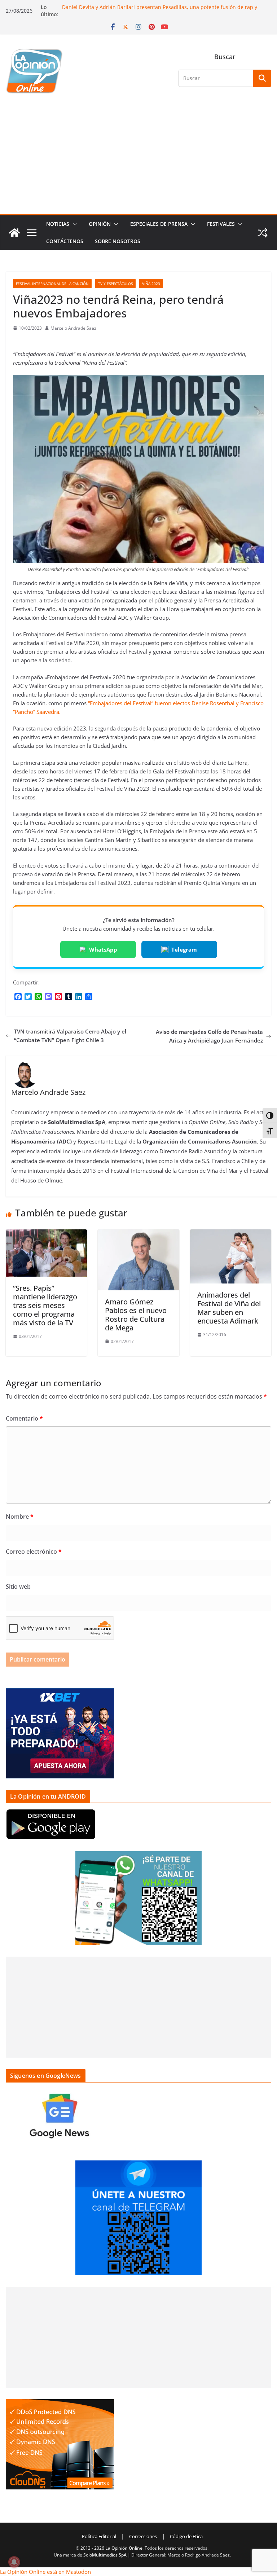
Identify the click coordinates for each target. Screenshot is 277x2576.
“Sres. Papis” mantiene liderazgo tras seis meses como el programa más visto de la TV (45, 1305)
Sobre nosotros (118, 241)
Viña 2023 (151, 284)
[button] (73, 224)
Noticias (58, 224)
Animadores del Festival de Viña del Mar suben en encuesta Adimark (229, 1308)
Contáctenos (65, 241)
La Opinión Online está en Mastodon (45, 2572)
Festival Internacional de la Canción (52, 284)
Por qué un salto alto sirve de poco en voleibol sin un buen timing (142, 5)
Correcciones (143, 2536)
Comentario (24, 1418)
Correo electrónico (34, 1552)
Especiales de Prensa (159, 224)
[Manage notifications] (14, 2562)
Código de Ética (186, 2536)
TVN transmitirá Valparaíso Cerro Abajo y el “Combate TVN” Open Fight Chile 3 (70, 1036)
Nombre (20, 1517)
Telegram (184, 949)
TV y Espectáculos (115, 284)
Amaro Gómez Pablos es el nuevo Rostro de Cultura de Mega (136, 1315)
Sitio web (18, 1587)
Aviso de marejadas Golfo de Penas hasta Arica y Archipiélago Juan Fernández (209, 1036)
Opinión (100, 224)
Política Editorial (99, 2536)
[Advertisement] (138, 160)
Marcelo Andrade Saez (73, 328)
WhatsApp (103, 949)
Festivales (221, 224)
